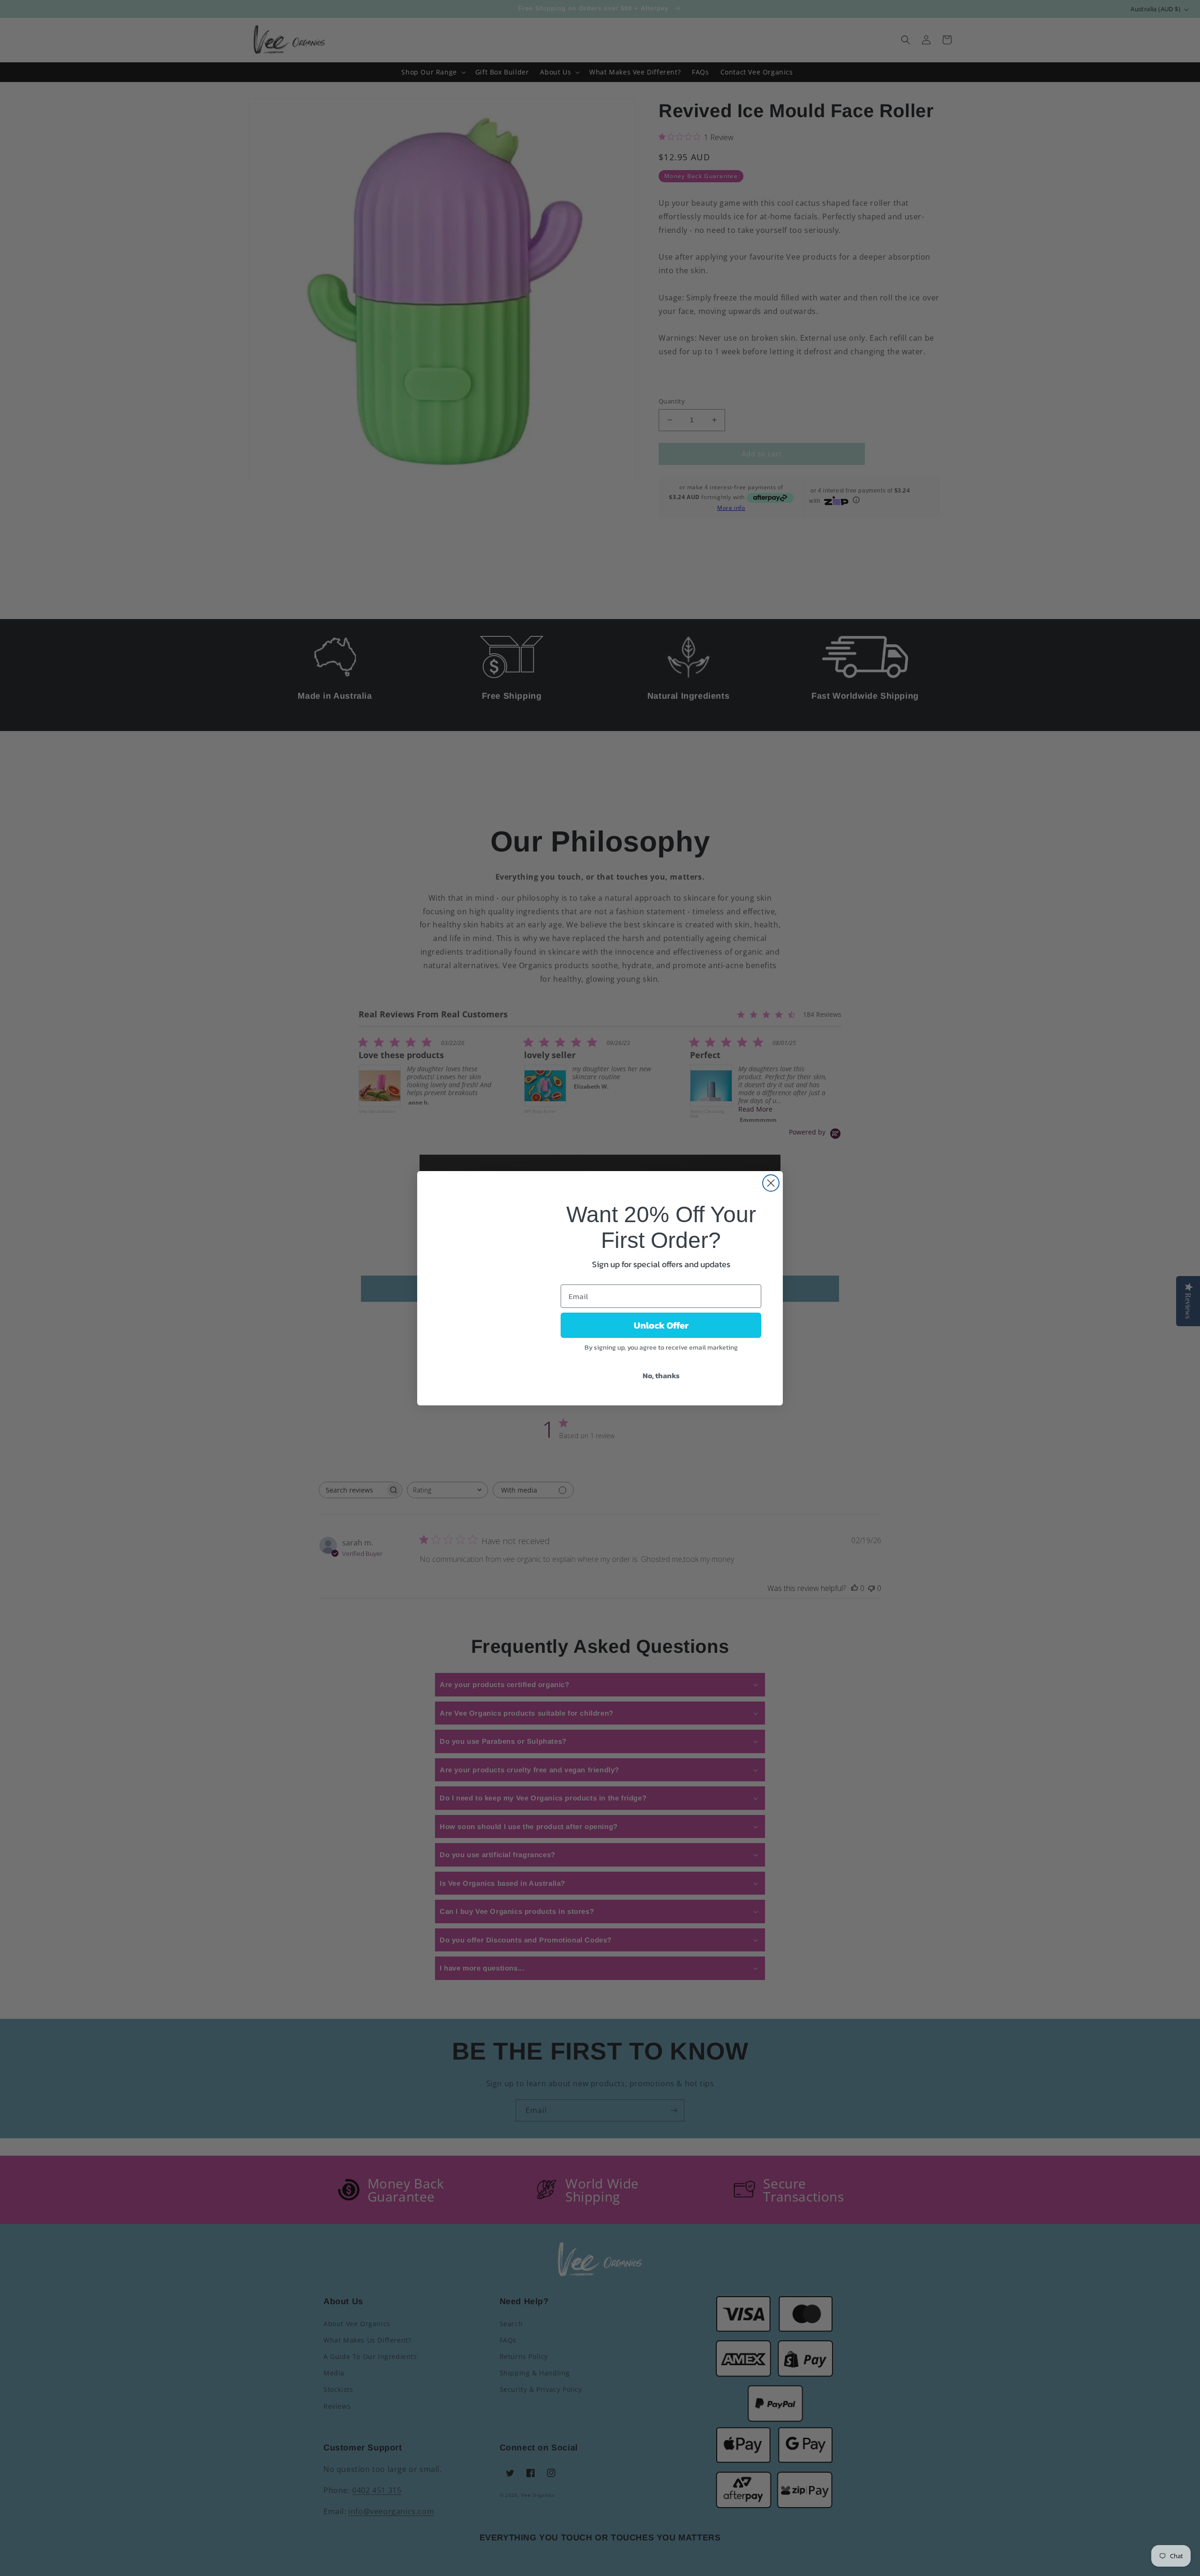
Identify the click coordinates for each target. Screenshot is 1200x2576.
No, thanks (661, 1375)
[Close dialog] (771, 1183)
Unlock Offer (661, 1325)
